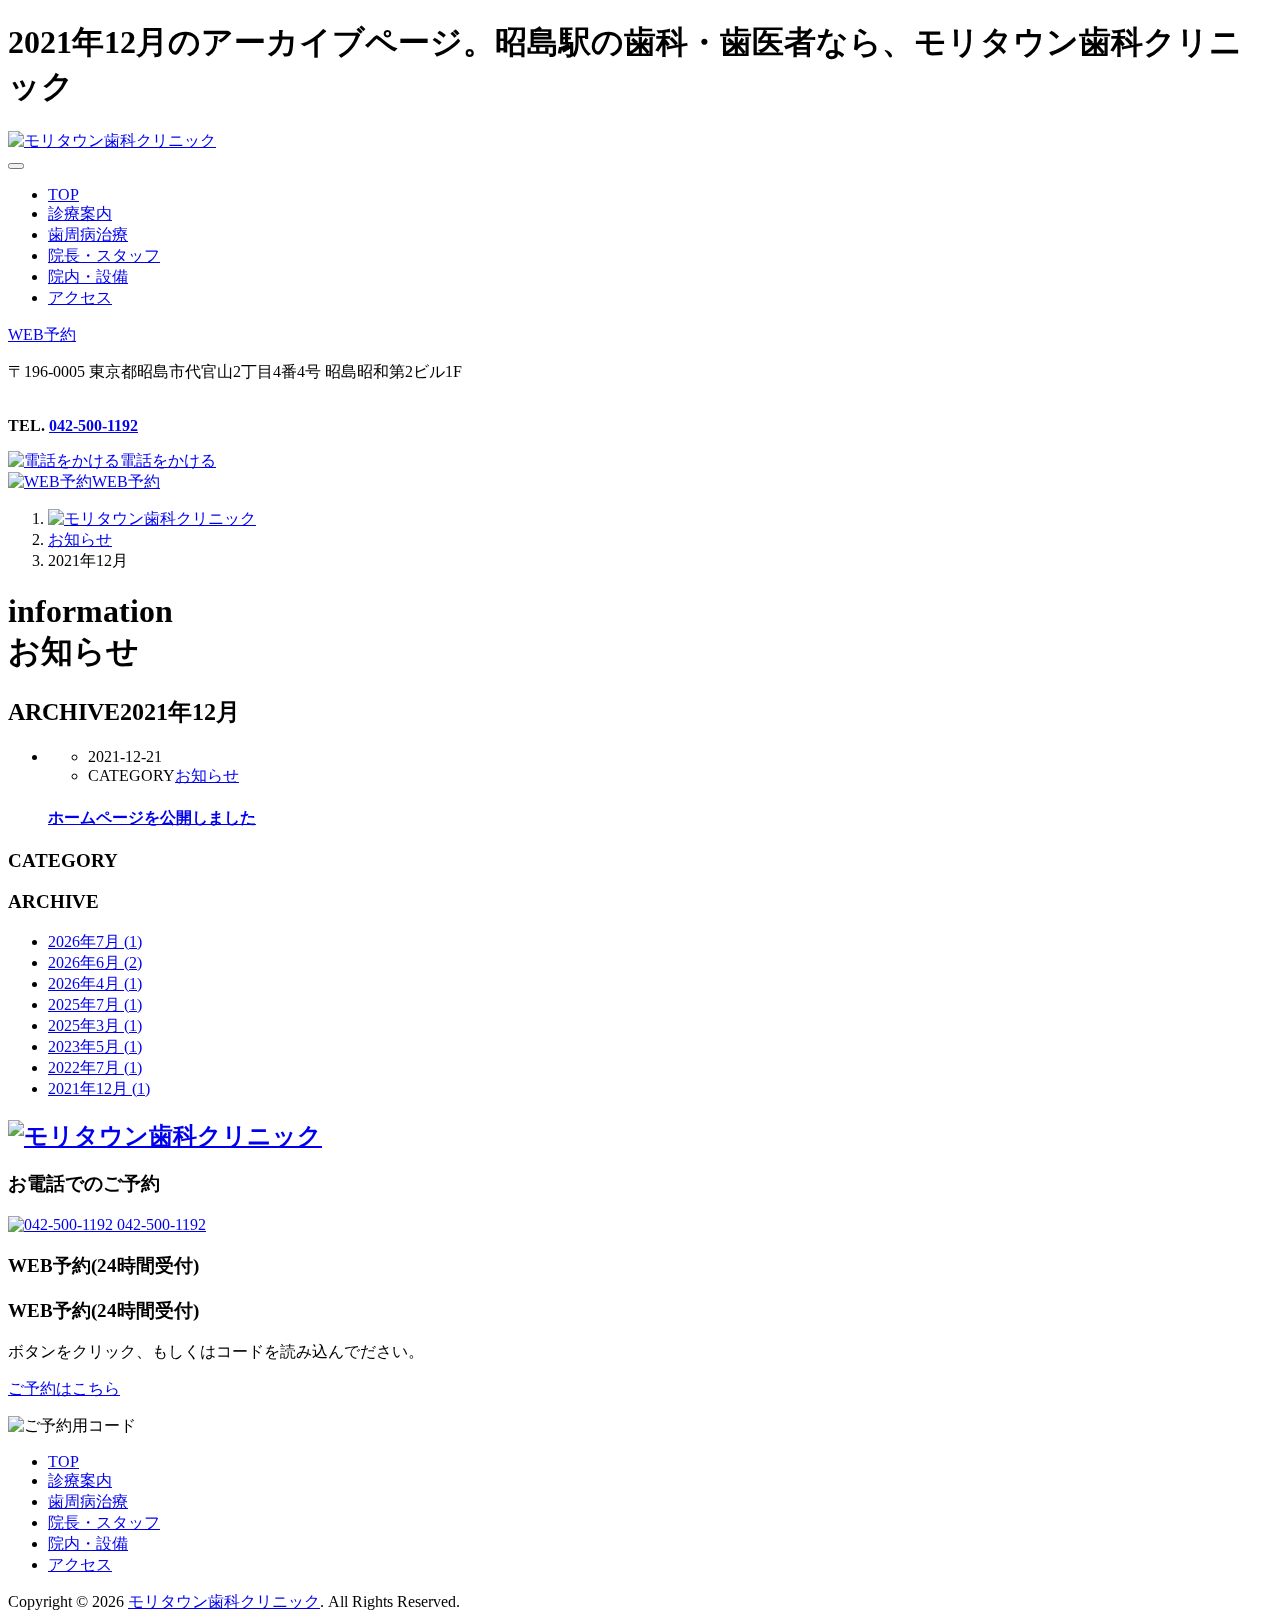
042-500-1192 (93, 425)
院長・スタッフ (104, 1522)
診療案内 (80, 1480)
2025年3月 (95, 1025)
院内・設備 (88, 1543)
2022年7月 (95, 1067)
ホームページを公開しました (152, 817)
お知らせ (207, 775)
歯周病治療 (88, 1501)
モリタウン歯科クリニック (224, 1601)
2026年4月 (95, 983)
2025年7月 (95, 1004)
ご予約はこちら (64, 1388)
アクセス (80, 1564)
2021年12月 (99, 1088)
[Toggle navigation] (16, 166)
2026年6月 (95, 962)
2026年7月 (95, 941)
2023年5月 (95, 1046)
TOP (63, 1461)
